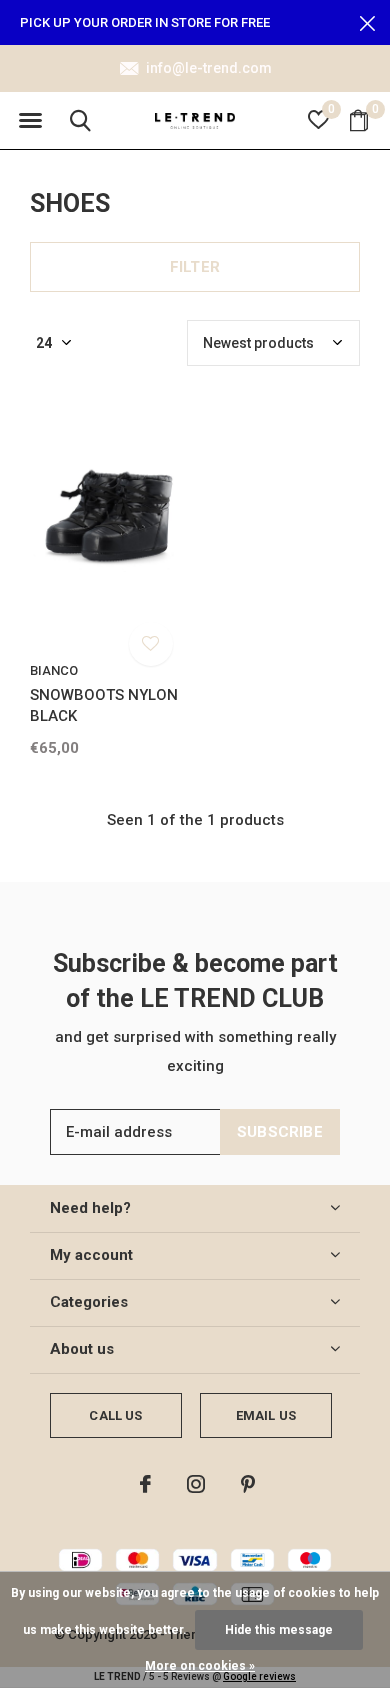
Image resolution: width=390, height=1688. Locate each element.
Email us (266, 1415)
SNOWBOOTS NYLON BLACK (104, 705)
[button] (30, 121)
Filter (195, 267)
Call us (115, 1415)
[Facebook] (145, 1484)
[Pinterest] (248, 1484)
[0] (359, 120)
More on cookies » (200, 1666)
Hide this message (279, 1630)
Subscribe (280, 1132)
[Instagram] (196, 1484)
